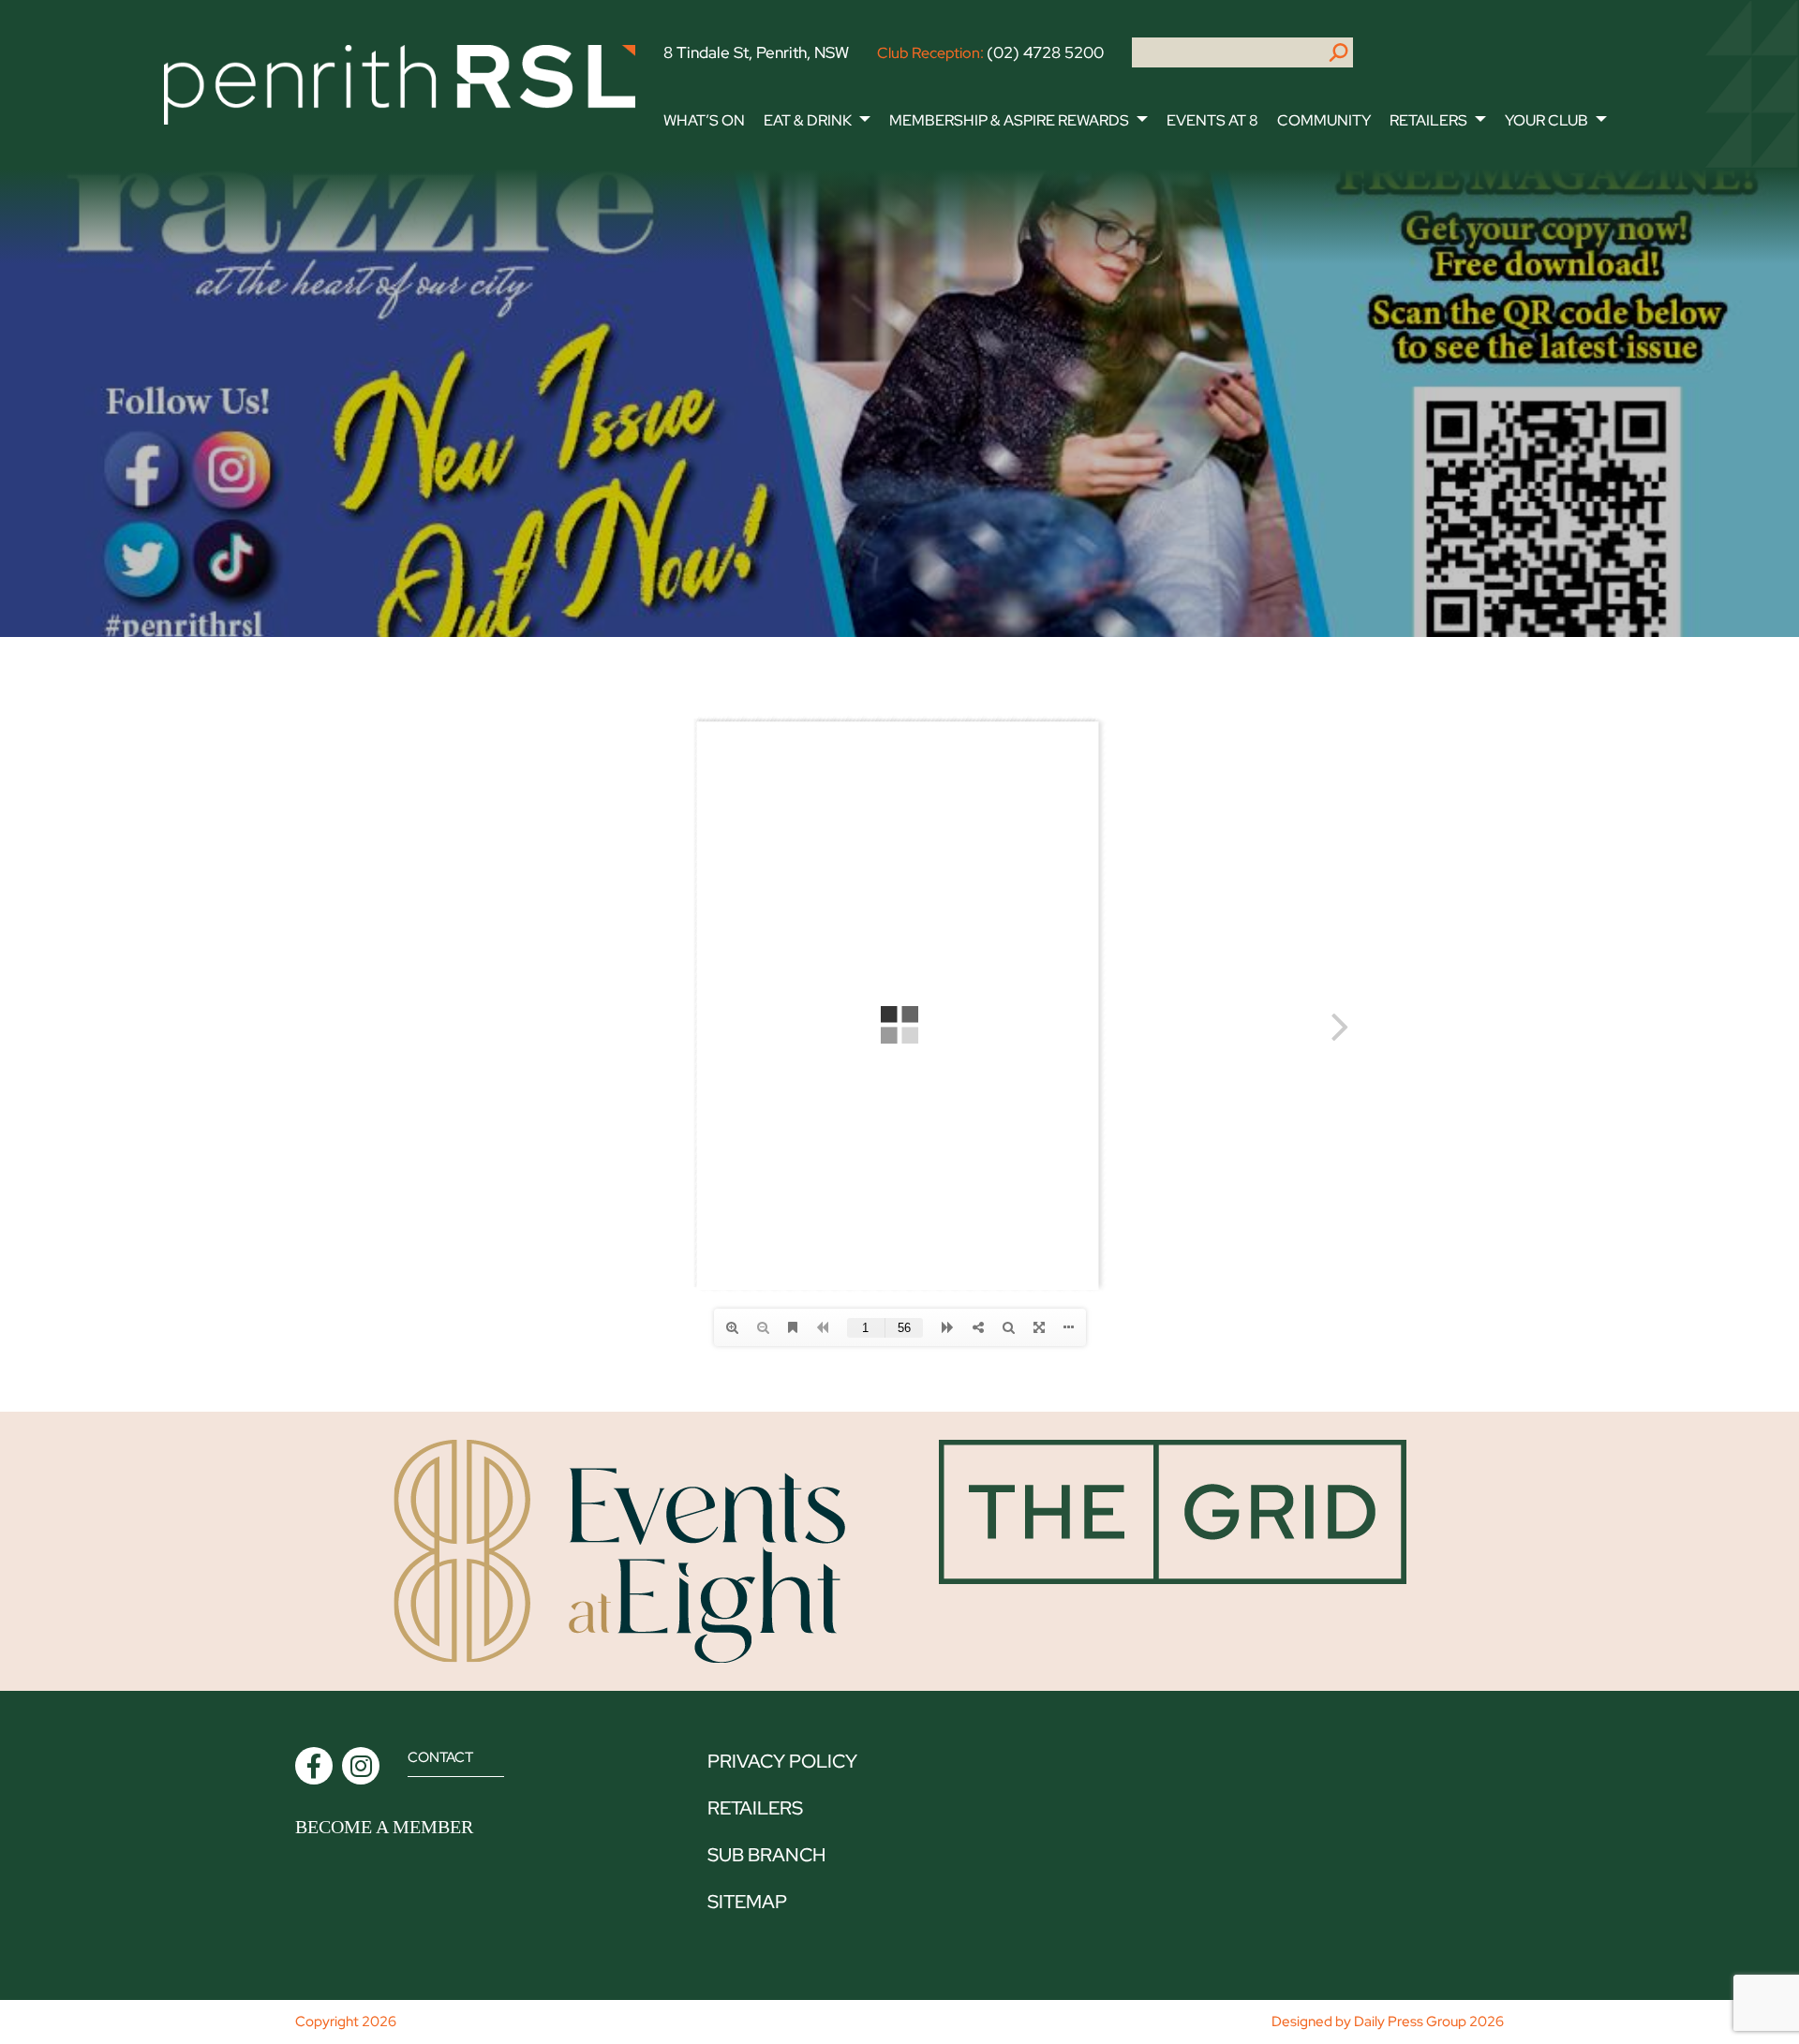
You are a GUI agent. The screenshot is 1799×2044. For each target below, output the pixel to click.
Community (1324, 120)
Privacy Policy (782, 1761)
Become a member (384, 1827)
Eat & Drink (808, 120)
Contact (440, 1757)
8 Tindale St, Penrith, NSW (756, 52)
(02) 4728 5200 (1045, 52)
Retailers (1428, 120)
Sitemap (747, 1902)
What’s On (704, 120)
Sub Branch (766, 1855)
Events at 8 (1212, 120)
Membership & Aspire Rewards (1009, 120)
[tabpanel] (899, 403)
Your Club (1546, 120)
